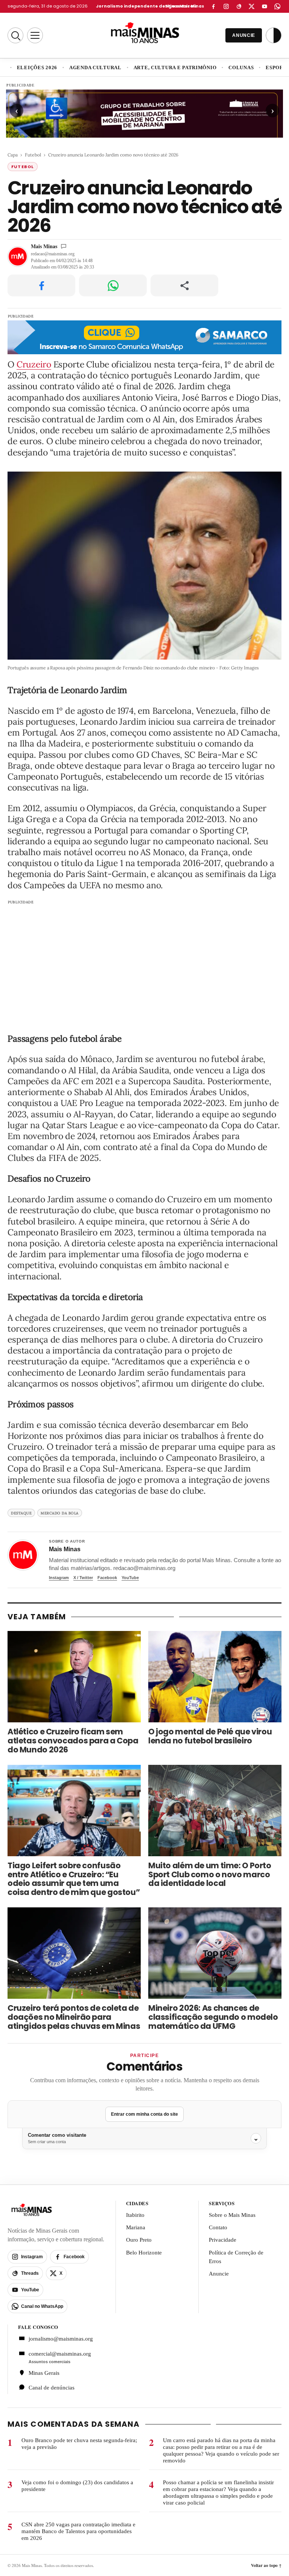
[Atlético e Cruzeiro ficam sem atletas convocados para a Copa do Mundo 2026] (74, 1677)
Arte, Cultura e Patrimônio (175, 68)
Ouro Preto (139, 2240)
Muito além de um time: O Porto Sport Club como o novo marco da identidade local (210, 1874)
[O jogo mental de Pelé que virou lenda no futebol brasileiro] (215, 1677)
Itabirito (135, 2215)
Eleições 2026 (37, 68)
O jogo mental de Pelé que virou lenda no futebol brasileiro (210, 1736)
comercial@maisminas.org (60, 2354)
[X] (252, 6)
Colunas (241, 68)
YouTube (130, 1578)
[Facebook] (213, 6)
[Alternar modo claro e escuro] (274, 35)
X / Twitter (83, 1578)
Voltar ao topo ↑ (266, 2565)
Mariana (136, 2227)
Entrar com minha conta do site (144, 2114)
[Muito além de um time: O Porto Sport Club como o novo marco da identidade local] (215, 1811)
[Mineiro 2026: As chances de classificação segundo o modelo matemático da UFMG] (215, 1953)
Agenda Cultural (95, 68)
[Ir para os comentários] (64, 246)
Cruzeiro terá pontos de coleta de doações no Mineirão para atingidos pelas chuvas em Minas (74, 2017)
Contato (218, 2227)
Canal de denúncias (52, 2388)
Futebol (33, 155)
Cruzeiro (34, 364)
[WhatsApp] (277, 6)
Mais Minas (44, 246)
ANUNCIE (244, 35)
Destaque (21, 1513)
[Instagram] (226, 6)
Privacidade (223, 2240)
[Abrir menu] (35, 35)
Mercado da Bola (60, 1513)
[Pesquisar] (15, 35)
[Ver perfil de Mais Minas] (23, 1555)
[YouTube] (265, 6)
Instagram (59, 1578)
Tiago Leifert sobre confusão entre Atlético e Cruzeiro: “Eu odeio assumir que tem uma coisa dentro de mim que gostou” (74, 1879)
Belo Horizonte (144, 2253)
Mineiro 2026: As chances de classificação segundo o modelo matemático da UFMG (213, 2017)
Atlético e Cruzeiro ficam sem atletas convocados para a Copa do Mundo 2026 (73, 1741)
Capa (13, 155)
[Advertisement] (144, 962)
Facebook (107, 1578)
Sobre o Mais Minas (232, 2215)
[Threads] (239, 6)
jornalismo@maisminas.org (61, 2339)
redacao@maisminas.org (53, 254)
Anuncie (219, 2274)
